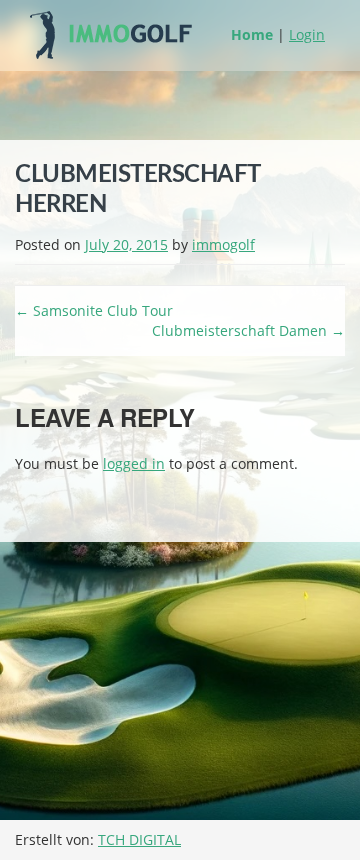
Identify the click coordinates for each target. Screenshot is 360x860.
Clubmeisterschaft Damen (248, 330)
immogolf (223, 244)
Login (307, 34)
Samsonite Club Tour (94, 310)
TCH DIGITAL (139, 839)
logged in (134, 463)
